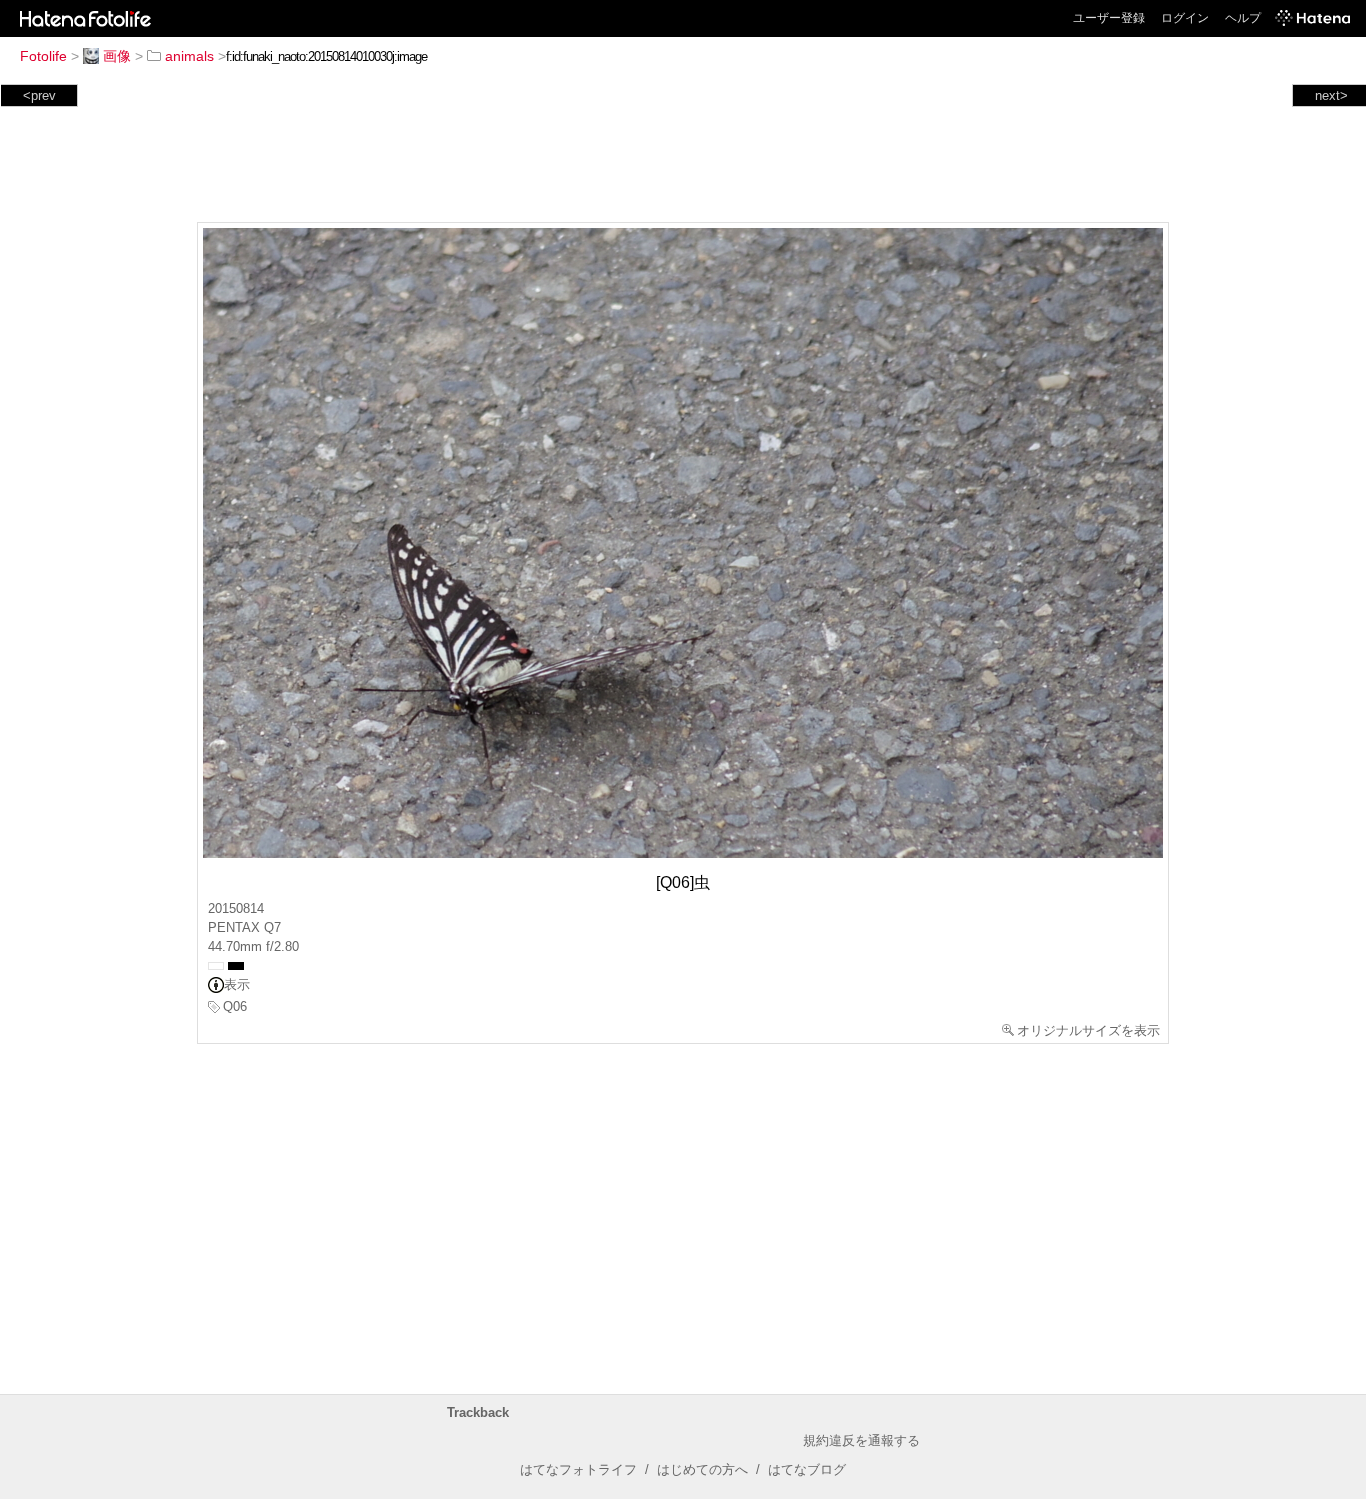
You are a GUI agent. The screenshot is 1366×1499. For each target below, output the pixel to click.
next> (1331, 95)
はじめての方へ (702, 1469)
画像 (117, 56)
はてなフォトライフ (578, 1469)
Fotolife (43, 56)
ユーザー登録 (1109, 18)
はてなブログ (807, 1469)
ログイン (1185, 18)
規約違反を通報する (861, 1440)
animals (189, 56)
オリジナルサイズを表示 (1088, 1030)
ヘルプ (1243, 18)
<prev (39, 95)
